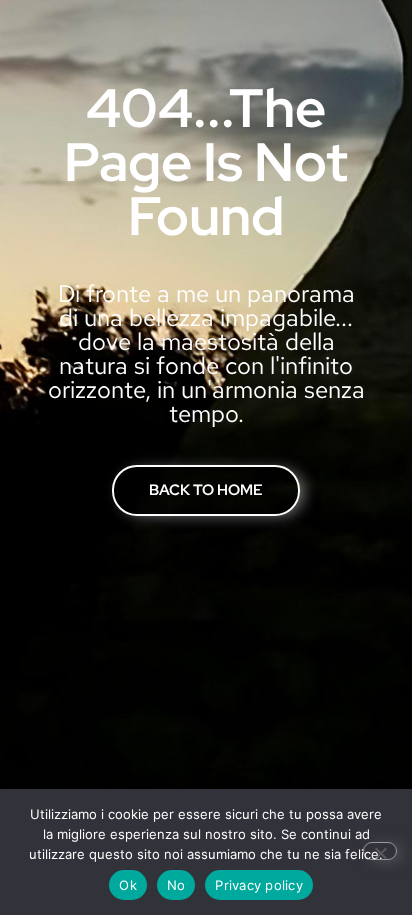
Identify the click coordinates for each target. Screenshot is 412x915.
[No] (380, 851)
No (176, 885)
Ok (128, 885)
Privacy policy (259, 885)
